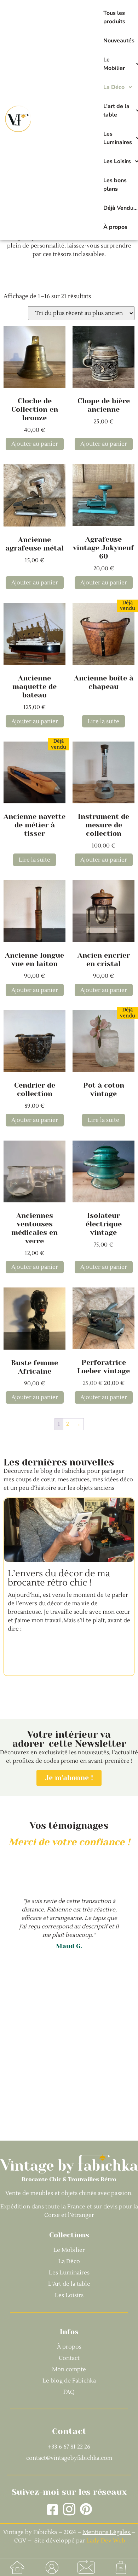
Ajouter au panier (35, 444)
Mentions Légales (106, 2532)
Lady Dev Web (106, 2541)
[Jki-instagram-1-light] (69, 2509)
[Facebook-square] (53, 2509)
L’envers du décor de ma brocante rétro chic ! (59, 1578)
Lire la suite (103, 721)
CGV (21, 2541)
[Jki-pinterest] (86, 2509)
